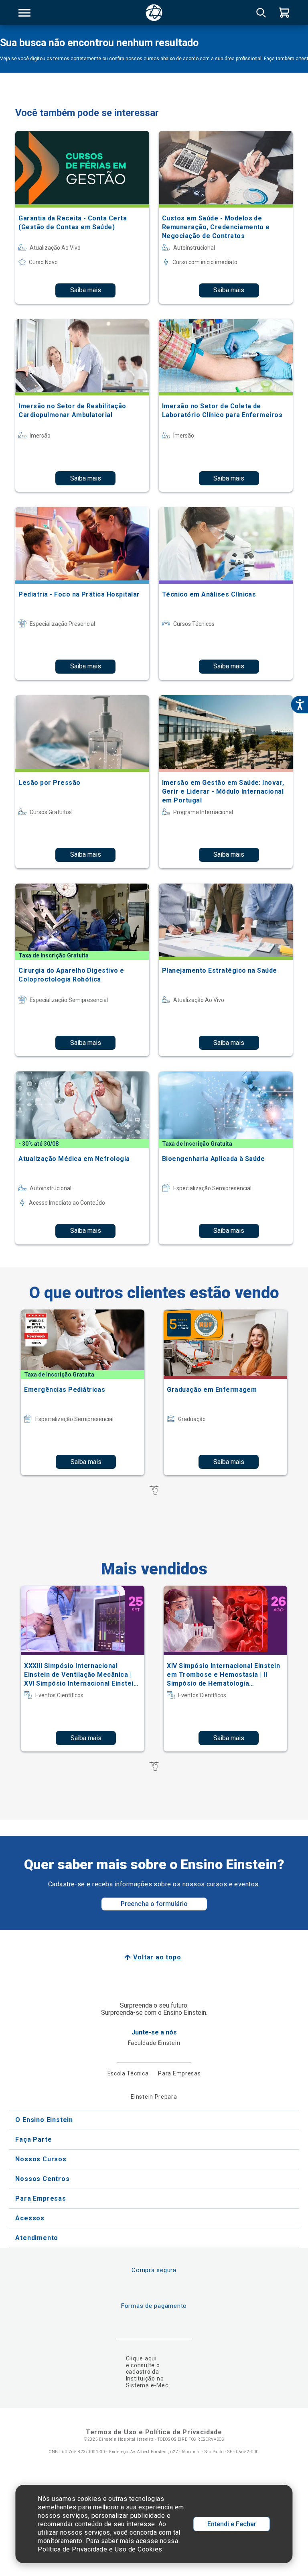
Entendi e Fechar (232, 2524)
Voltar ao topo (157, 1957)
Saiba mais (86, 290)
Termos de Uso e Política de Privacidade (154, 2432)
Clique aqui (141, 2358)
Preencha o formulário (154, 1904)
